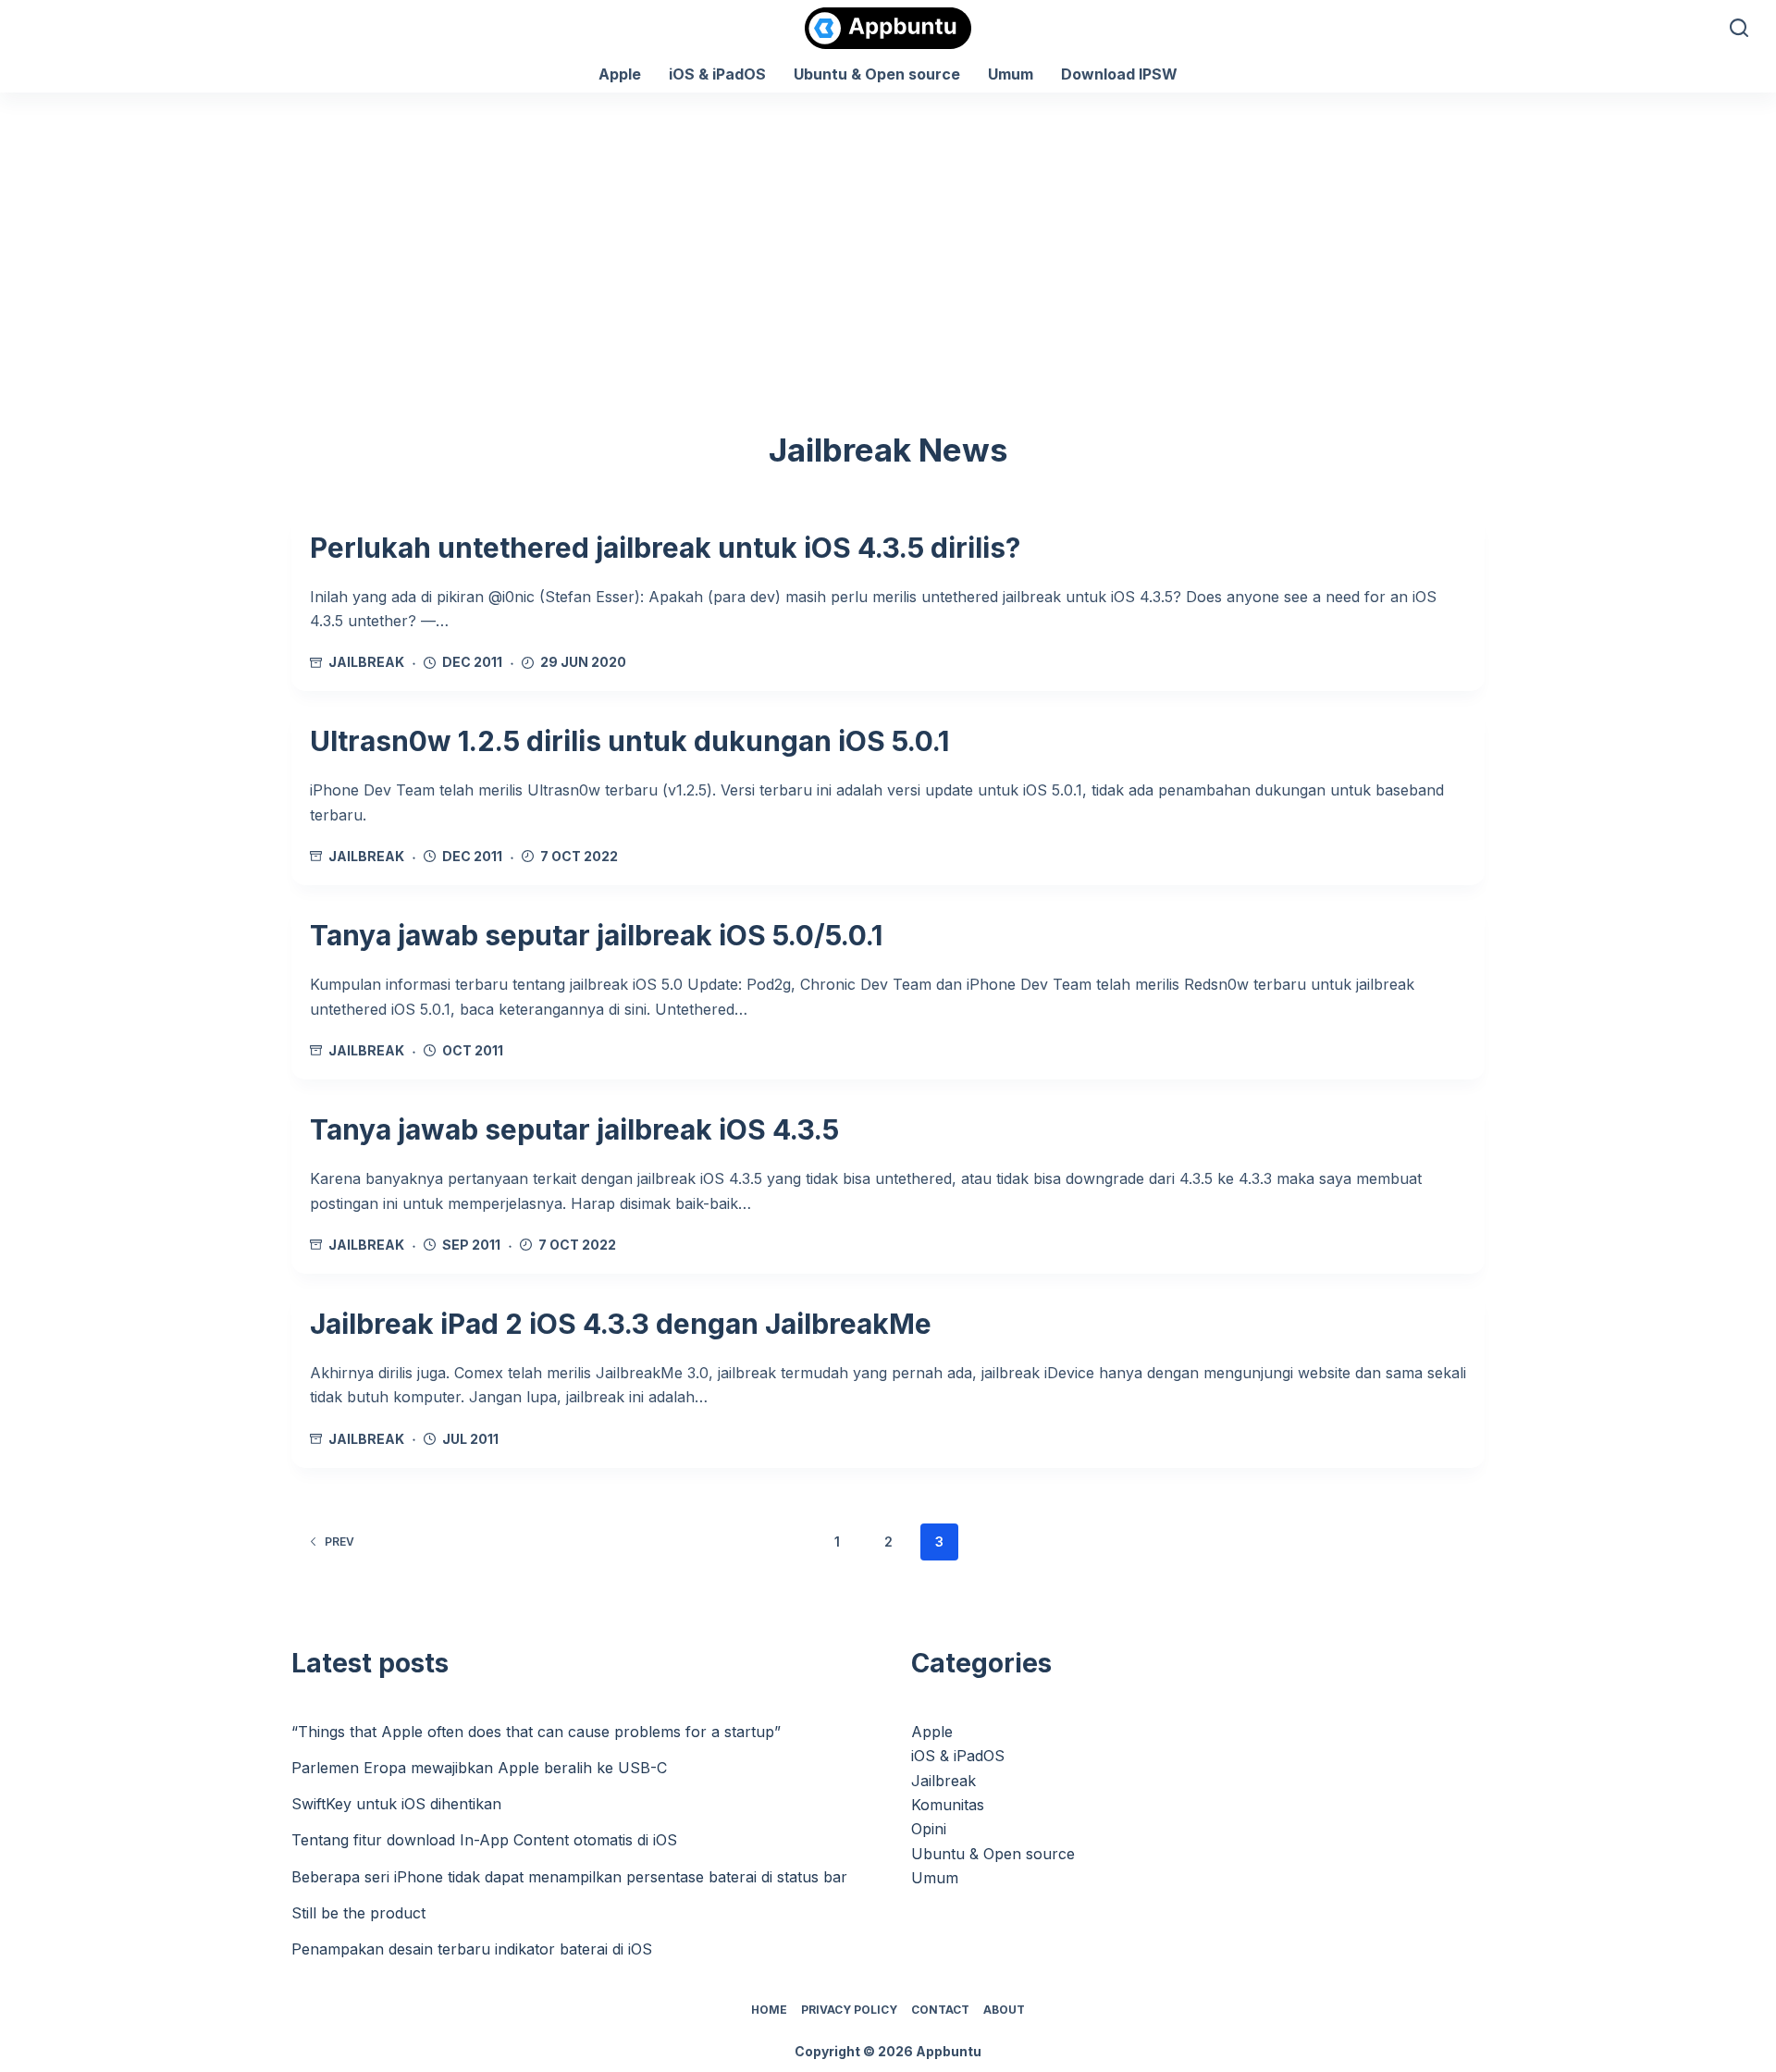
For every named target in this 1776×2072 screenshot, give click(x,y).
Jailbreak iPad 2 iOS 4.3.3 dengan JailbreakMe (621, 1324)
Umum (1011, 74)
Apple (620, 74)
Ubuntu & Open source (877, 74)
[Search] (1739, 28)
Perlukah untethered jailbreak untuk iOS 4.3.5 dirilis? (665, 548)
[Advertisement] (888, 231)
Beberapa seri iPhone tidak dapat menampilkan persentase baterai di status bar (569, 1877)
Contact (940, 2010)
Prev (339, 1542)
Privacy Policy (849, 2010)
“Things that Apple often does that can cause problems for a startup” (536, 1732)
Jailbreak (366, 662)
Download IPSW (1119, 74)
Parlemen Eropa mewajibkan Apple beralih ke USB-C (479, 1768)
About (1004, 2010)
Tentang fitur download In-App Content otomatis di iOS (484, 1840)
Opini (929, 1829)
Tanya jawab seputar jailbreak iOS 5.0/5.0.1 (596, 935)
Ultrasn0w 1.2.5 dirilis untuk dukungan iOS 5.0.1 (629, 741)
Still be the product (358, 1913)
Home (769, 2010)
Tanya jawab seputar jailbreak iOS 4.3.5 (574, 1129)
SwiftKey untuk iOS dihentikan (396, 1804)
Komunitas (948, 1805)
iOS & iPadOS (717, 74)
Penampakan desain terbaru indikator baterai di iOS (472, 1949)
